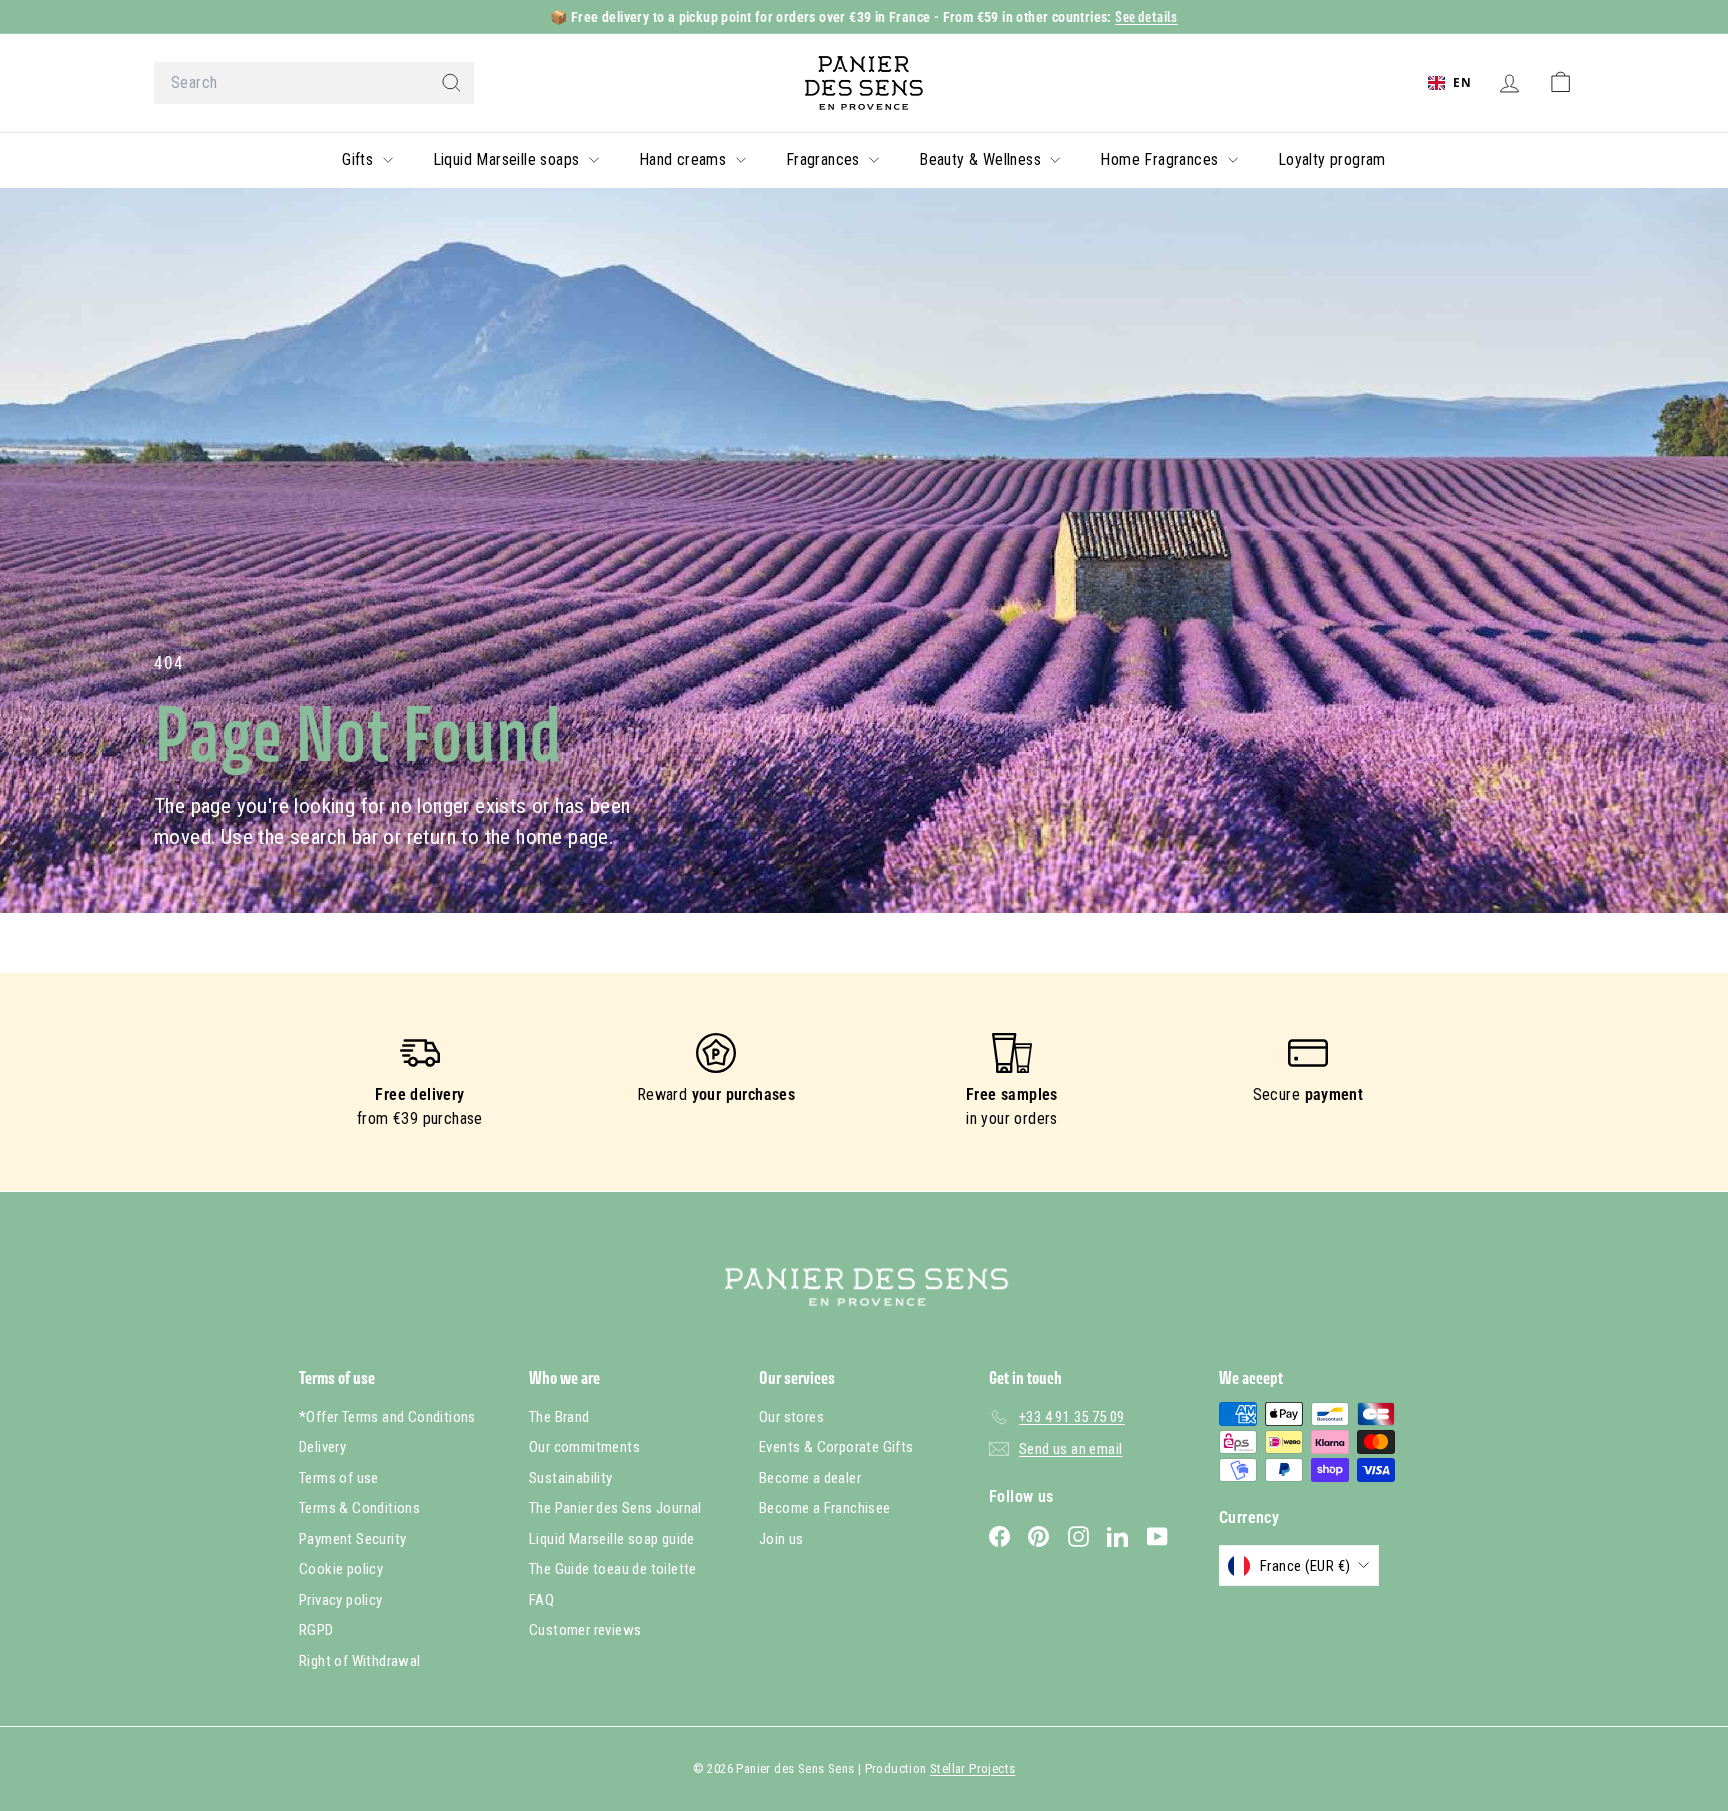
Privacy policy (341, 1600)
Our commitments (584, 1447)
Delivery (322, 1447)
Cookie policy (341, 1569)
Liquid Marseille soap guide (612, 1539)
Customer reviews (585, 1630)
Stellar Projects (972, 1768)
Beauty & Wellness (982, 159)
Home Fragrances (1161, 159)
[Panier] (1560, 82)
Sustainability (571, 1478)
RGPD (316, 1630)
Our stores (791, 1417)
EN (1462, 82)
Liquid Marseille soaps (508, 159)
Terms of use (339, 1478)
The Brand (559, 1417)
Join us (781, 1539)
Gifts (359, 159)
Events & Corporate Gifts (836, 1447)
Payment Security (352, 1539)
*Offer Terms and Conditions (387, 1417)
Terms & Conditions (359, 1508)
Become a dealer (810, 1478)
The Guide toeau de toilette (613, 1569)
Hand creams (685, 159)
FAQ (541, 1600)
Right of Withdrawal (360, 1661)
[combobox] (314, 83)
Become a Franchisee (825, 1508)
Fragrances (825, 159)
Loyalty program (1332, 159)
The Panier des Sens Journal (615, 1508)
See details (1146, 16)
